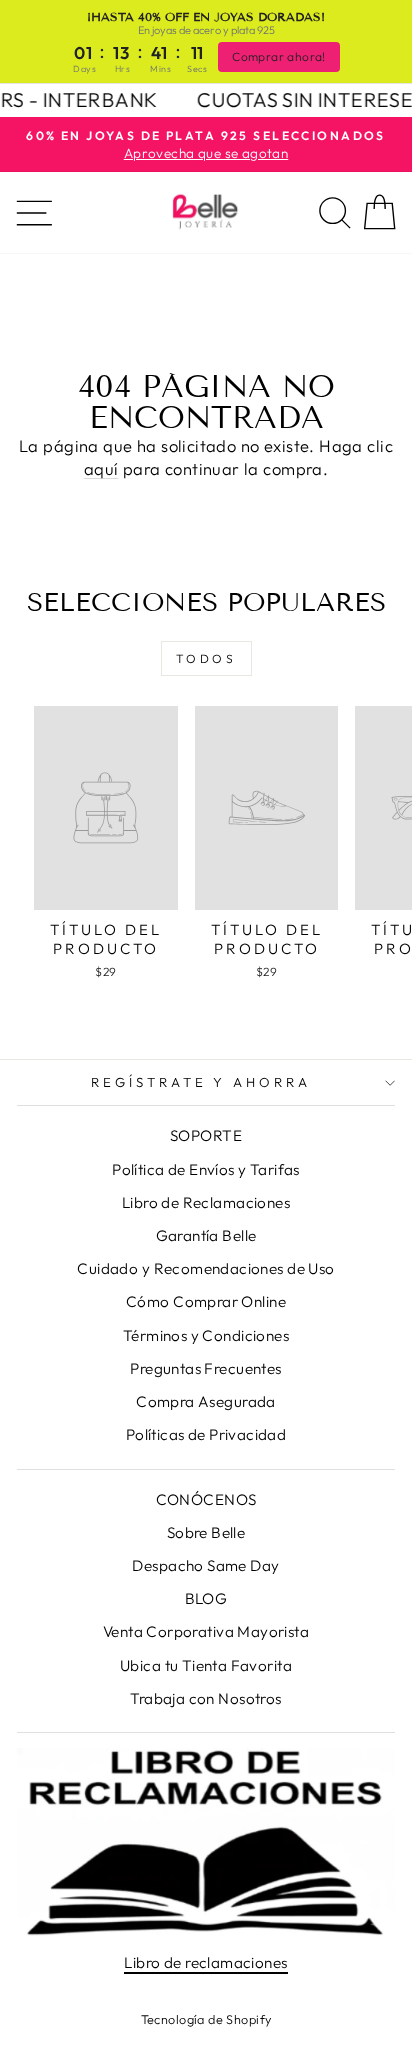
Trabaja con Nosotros (205, 1698)
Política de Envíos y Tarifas (206, 1169)
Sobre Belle (206, 1532)
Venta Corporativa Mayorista (206, 1631)
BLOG (206, 1598)
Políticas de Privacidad (206, 1434)
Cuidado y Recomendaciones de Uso (205, 1268)
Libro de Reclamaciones (206, 1202)
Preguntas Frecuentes (205, 1368)
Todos (206, 658)
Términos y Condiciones (206, 1335)
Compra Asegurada (206, 1401)
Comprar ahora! (279, 56)
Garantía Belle (206, 1235)
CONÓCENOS (206, 1499)
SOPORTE (206, 1135)
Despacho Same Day (205, 1565)
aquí (101, 468)
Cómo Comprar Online (206, 1301)
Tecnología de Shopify (206, 2019)
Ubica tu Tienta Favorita (206, 1665)
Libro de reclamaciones (205, 1962)
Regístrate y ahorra (201, 1082)
